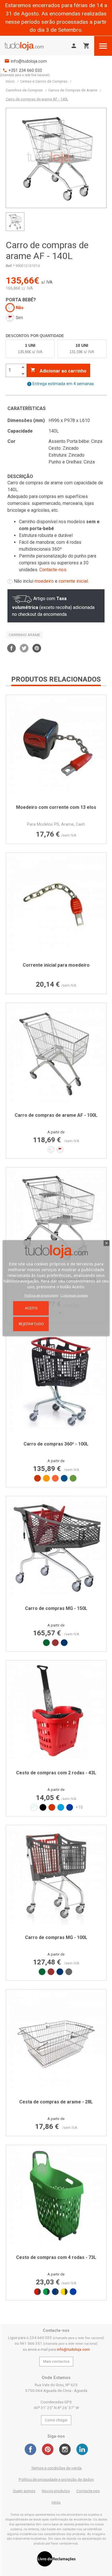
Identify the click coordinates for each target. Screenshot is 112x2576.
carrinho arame (24, 635)
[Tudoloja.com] (24, 46)
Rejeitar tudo (31, 1324)
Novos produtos (56, 2491)
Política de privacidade (41, 1295)
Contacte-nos (53, 570)
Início (56, 2502)
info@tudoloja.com (29, 61)
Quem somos (24, 2491)
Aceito (31, 1308)
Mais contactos (56, 2361)
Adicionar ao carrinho (58, 371)
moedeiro (44, 581)
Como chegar (56, 2420)
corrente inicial (73, 581)
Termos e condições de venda (56, 2468)
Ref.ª (10, 266)
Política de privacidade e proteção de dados (56, 2480)
